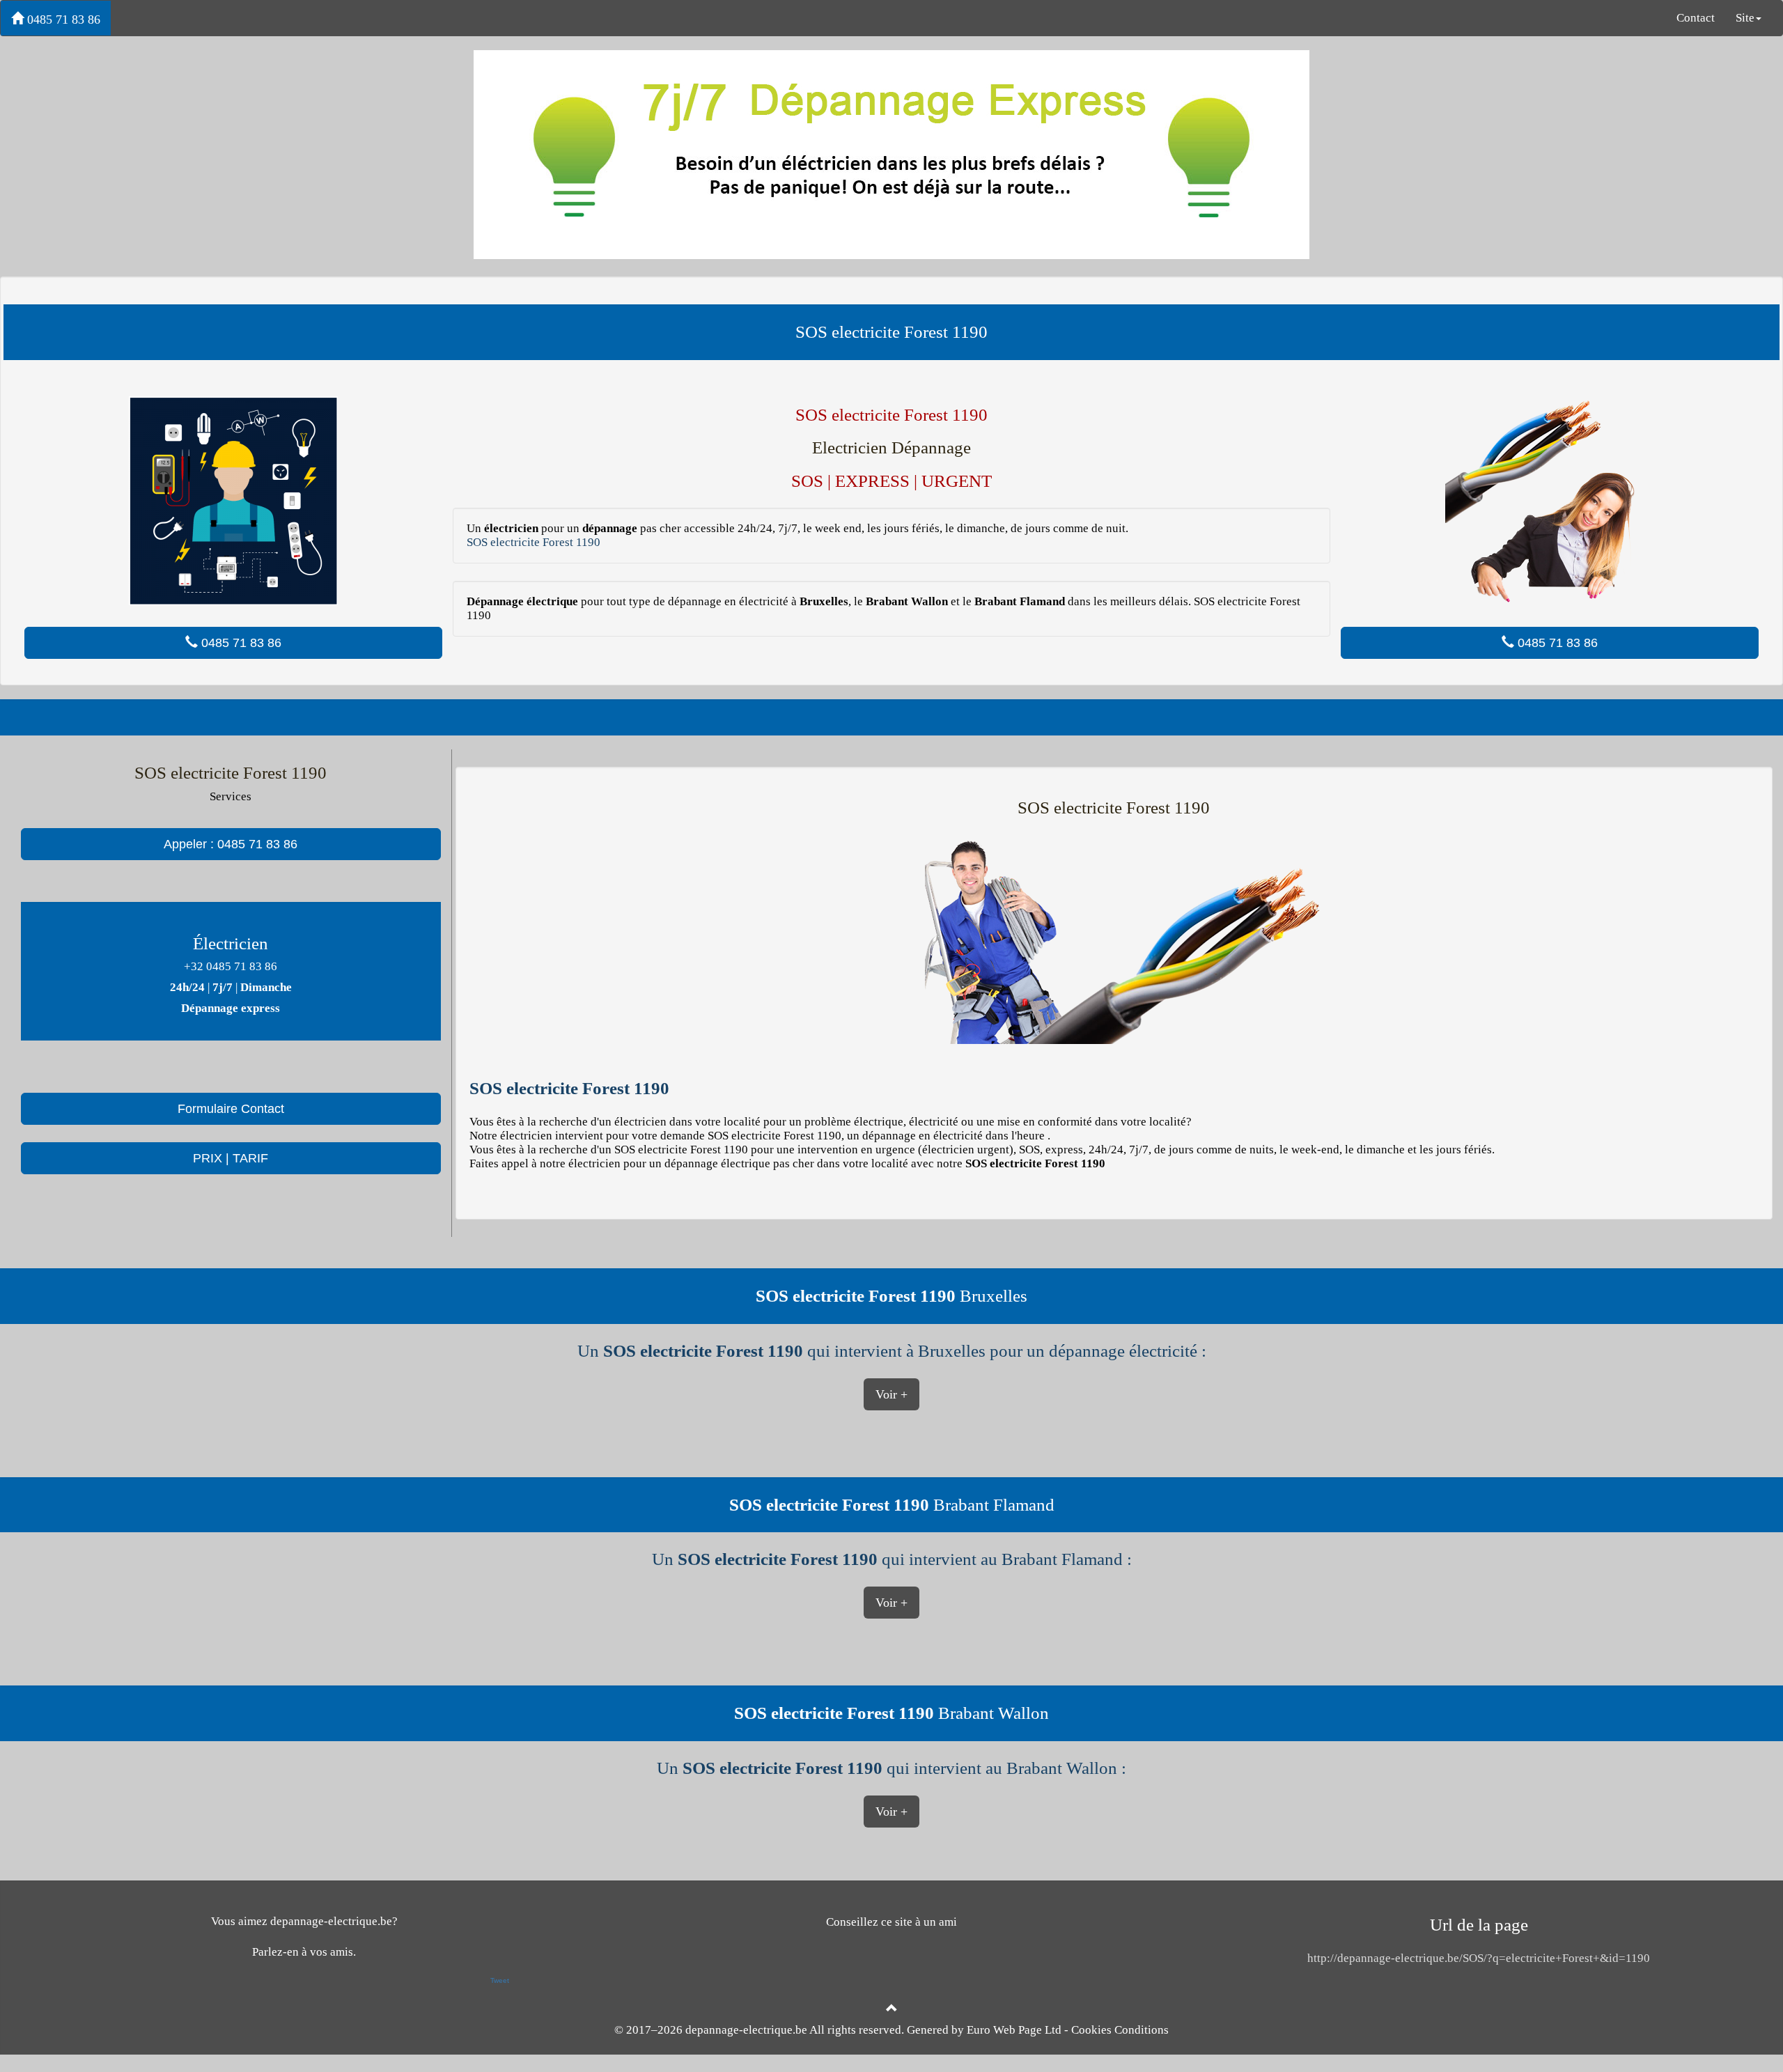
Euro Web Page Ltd (1014, 2030)
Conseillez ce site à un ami (891, 1922)
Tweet (500, 1980)
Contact (1696, 18)
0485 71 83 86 (62, 20)
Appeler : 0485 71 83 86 (231, 844)
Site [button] (1745, 18)
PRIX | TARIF (231, 1158)
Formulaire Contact (231, 1109)
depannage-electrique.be (746, 2030)
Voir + (891, 1394)
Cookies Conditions (1120, 2030)
